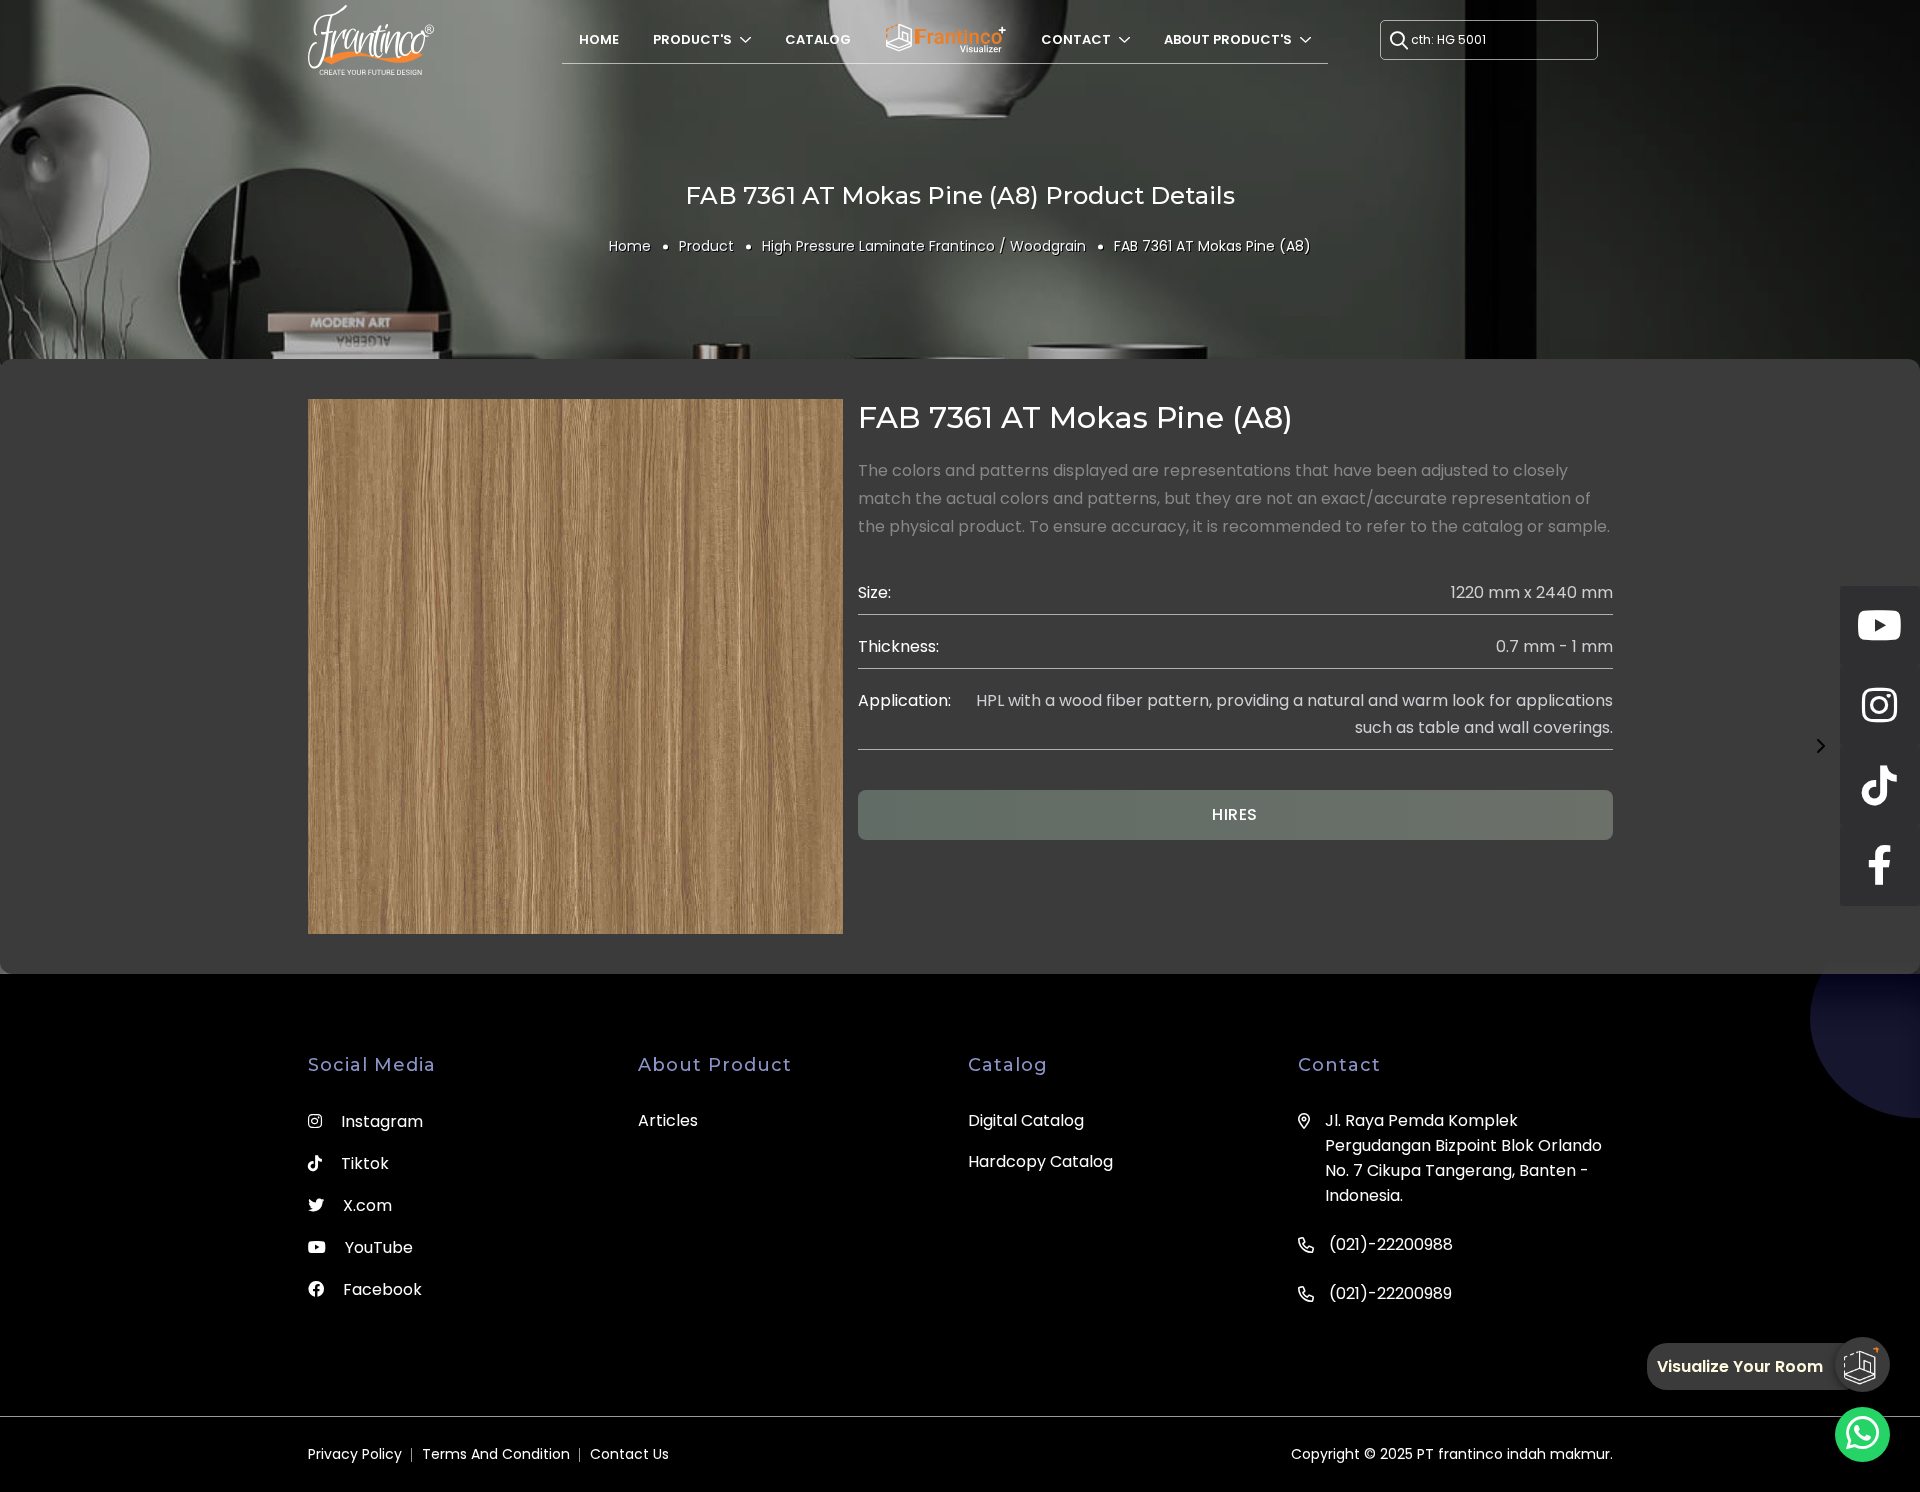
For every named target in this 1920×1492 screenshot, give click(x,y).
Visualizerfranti (946, 39)
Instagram (380, 1121)
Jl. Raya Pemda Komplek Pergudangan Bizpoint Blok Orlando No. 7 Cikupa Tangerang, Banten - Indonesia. (1463, 1158)
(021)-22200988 (1391, 1244)
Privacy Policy (355, 1454)
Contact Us (629, 1454)
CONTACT (1077, 39)
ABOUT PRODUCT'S (1229, 39)
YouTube (377, 1247)
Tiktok (363, 1163)
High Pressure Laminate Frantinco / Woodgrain (924, 246)
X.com (365, 1205)
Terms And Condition (496, 1454)
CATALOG (818, 39)
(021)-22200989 (1390, 1293)
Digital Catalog (1026, 1120)
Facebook (380, 1289)
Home (599, 39)
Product (706, 246)
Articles (668, 1120)
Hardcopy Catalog (1040, 1161)
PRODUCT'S (694, 39)
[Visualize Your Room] (1862, 1364)
